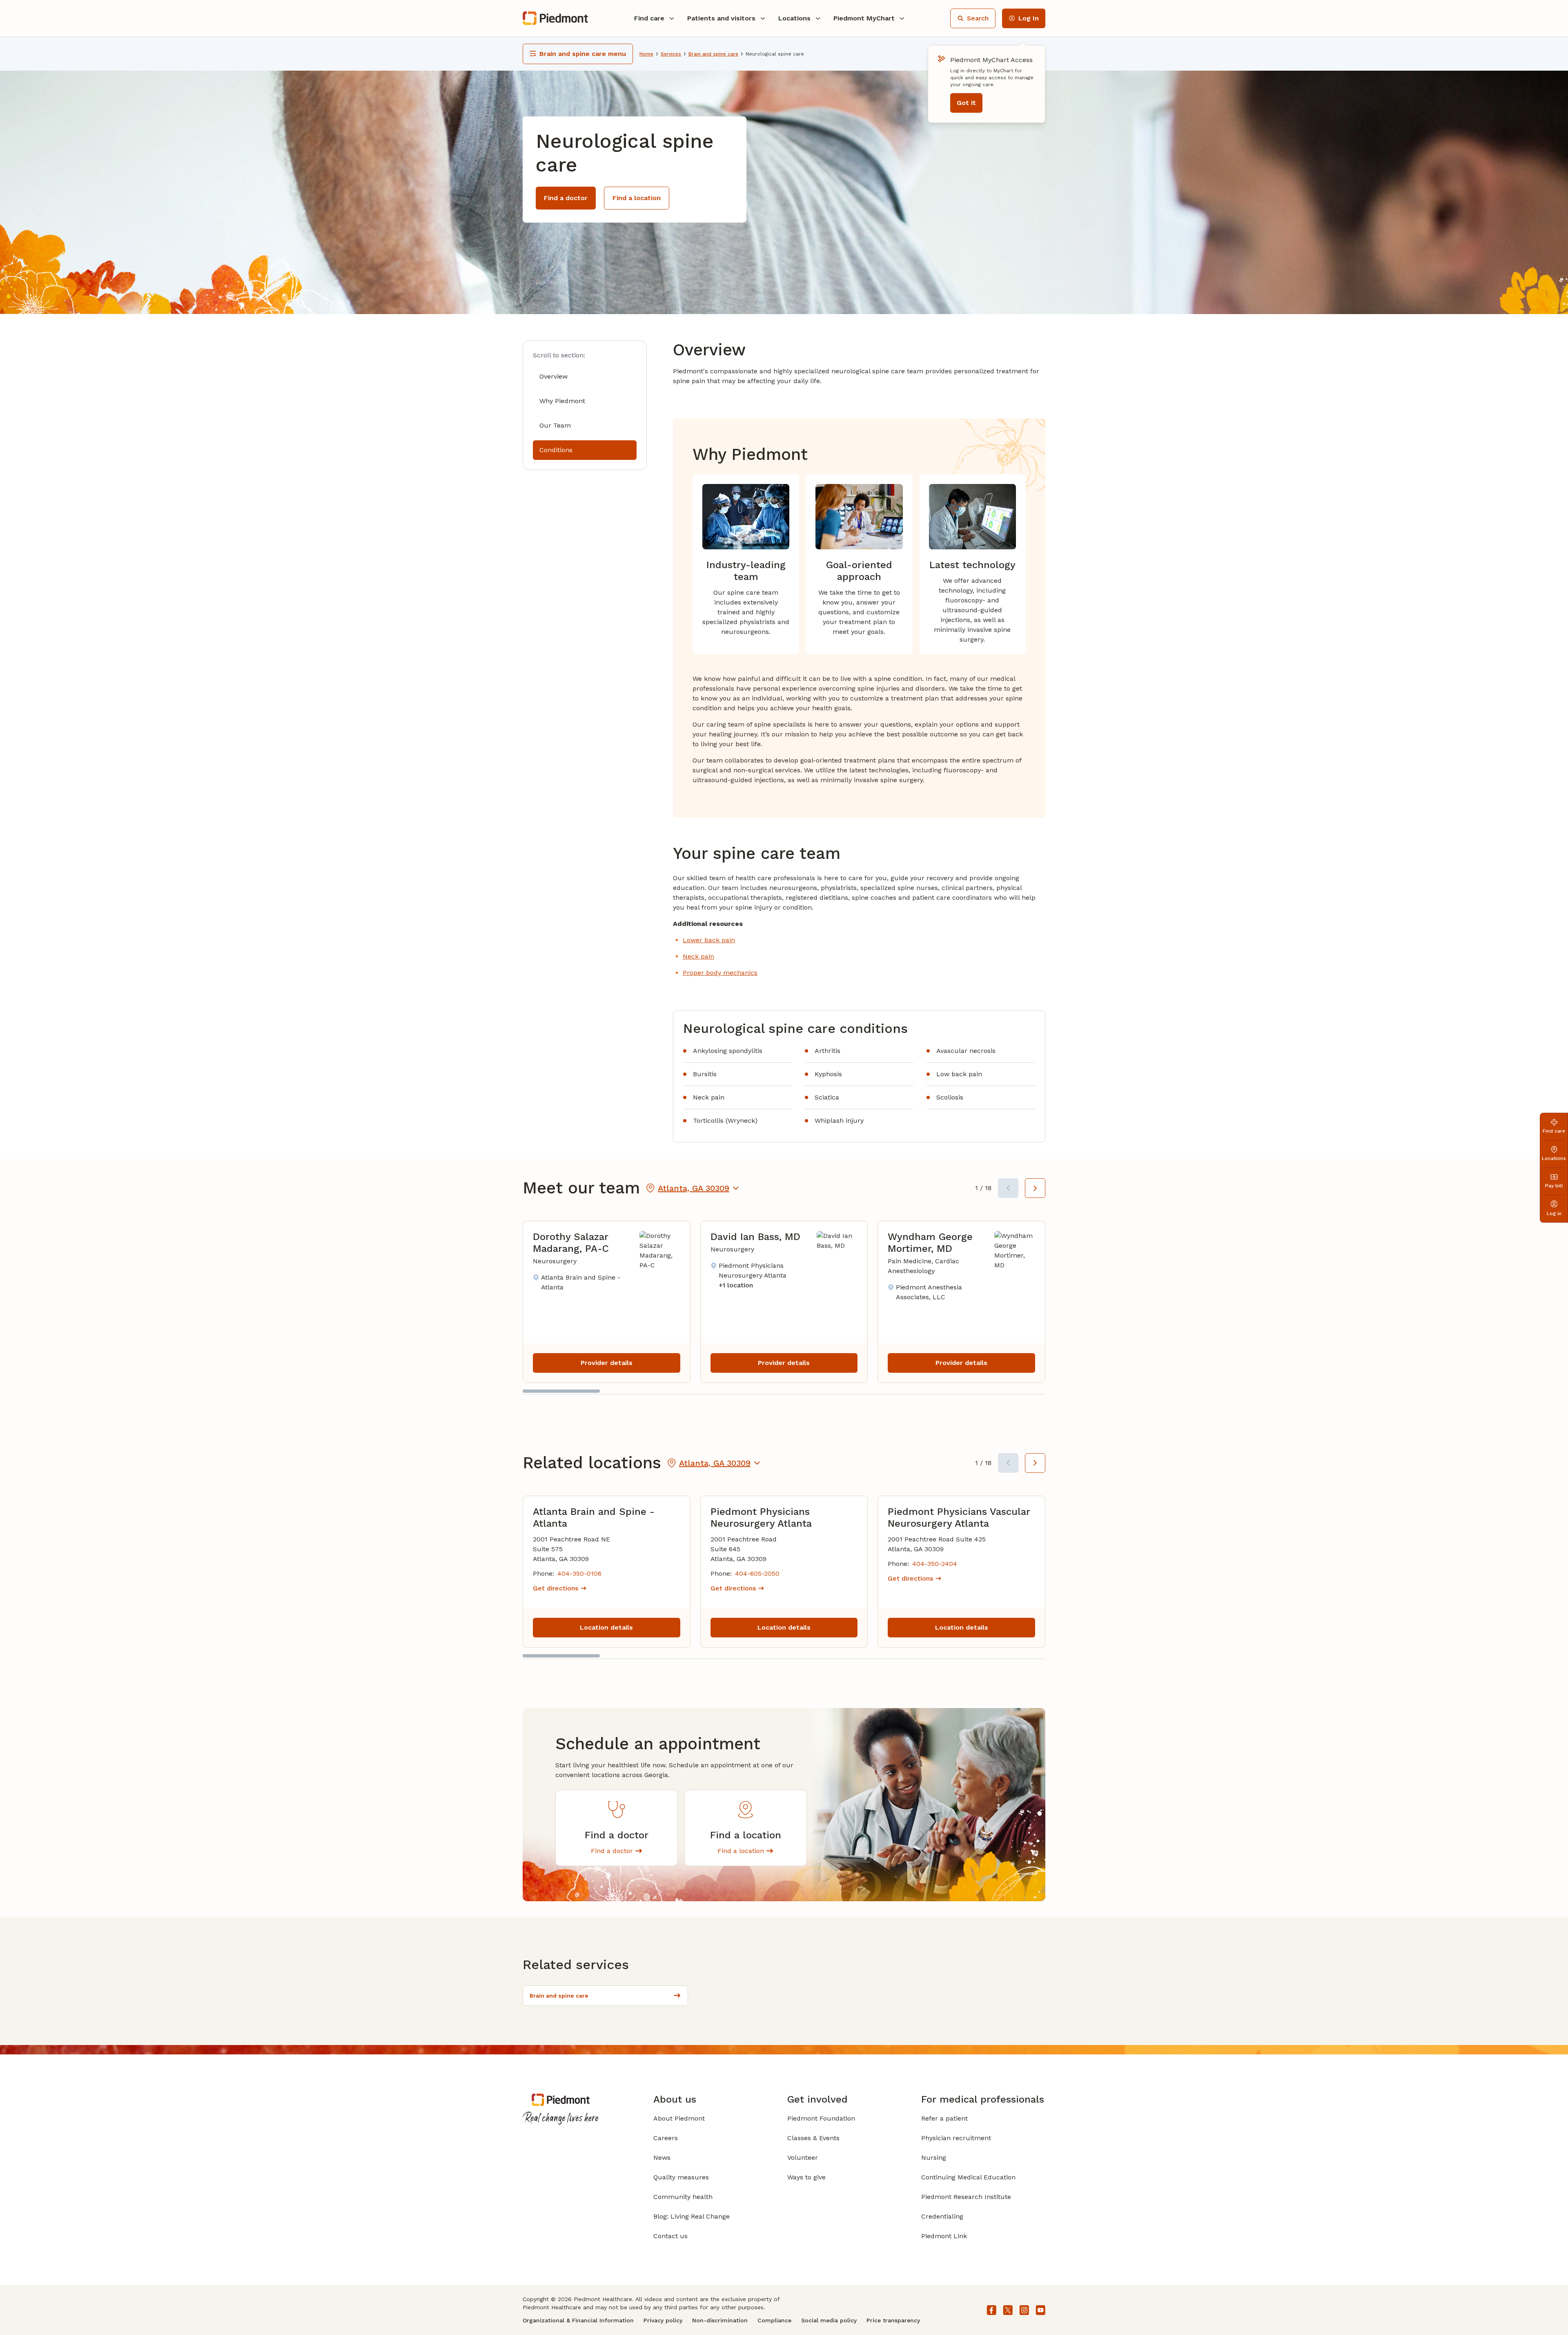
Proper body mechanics (720, 973)
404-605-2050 (757, 1573)
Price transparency (893, 2320)
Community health (683, 2197)
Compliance (774, 2320)
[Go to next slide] (1035, 1188)
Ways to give (806, 2177)
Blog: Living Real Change (692, 2216)
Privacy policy (663, 2320)
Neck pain (698, 956)
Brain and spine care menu (583, 54)
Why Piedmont (562, 401)
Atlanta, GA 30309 (694, 1188)
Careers (666, 2138)
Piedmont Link (944, 2236)
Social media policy (829, 2320)
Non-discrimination (720, 2320)
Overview (553, 376)
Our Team (555, 425)
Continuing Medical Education (968, 2177)
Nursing (934, 2158)
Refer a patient (944, 2118)
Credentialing (942, 2216)
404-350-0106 (579, 1573)
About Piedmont (679, 2118)
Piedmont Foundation (821, 2118)
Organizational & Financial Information (578, 2320)
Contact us (670, 2236)
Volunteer (803, 2158)
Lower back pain (709, 940)
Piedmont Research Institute (966, 2197)
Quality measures (681, 2177)
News (662, 2158)
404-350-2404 (935, 1564)
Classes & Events (813, 2138)
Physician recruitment (956, 2138)
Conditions (556, 450)
